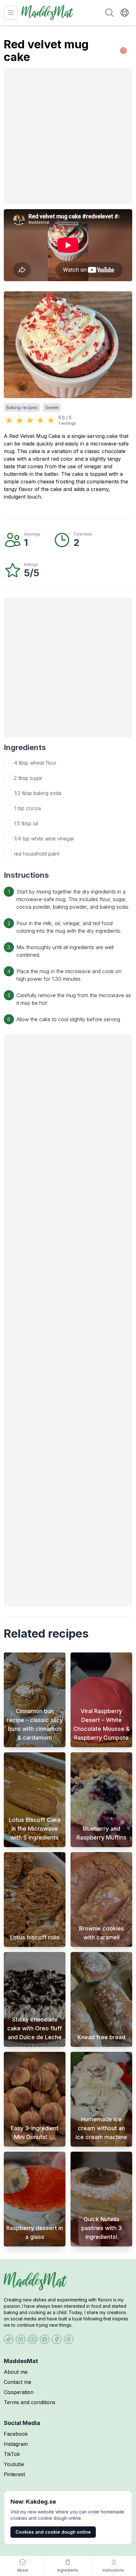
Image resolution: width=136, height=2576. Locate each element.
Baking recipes (22, 407)
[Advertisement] (68, 136)
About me (16, 2372)
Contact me (18, 2382)
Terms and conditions (30, 2402)
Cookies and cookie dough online (53, 2532)
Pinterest (14, 2474)
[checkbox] (8, 763)
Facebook (16, 2434)
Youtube (14, 2464)
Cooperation (19, 2392)
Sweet (52, 407)
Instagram (16, 2444)
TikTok (12, 2454)
